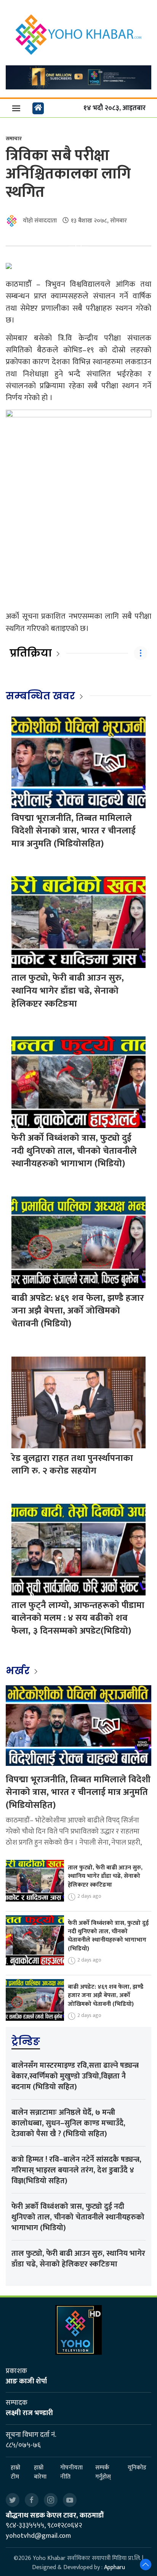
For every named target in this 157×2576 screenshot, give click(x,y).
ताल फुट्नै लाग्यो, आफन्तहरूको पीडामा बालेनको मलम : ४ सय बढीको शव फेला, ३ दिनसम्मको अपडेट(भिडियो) (78, 1618)
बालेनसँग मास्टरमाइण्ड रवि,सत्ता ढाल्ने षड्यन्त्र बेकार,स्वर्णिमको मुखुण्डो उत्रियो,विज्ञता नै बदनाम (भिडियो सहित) (75, 2076)
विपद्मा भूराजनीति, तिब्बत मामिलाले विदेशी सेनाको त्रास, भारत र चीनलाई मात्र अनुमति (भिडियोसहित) (74, 831)
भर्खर (19, 1671)
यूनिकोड (137, 2468)
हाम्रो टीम (15, 2472)
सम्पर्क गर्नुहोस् (103, 2472)
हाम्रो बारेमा (40, 2472)
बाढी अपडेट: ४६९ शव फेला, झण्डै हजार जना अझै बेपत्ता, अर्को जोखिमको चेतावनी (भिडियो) (78, 1311)
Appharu (115, 2567)
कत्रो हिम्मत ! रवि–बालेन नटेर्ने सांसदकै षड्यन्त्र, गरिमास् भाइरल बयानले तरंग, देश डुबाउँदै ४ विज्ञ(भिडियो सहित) (76, 2170)
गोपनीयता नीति (71, 2472)
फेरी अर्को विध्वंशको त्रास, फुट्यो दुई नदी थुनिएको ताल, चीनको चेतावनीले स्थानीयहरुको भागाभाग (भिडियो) (74, 1151)
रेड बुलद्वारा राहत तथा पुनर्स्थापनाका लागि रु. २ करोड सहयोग (72, 1465)
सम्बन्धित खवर (40, 696)
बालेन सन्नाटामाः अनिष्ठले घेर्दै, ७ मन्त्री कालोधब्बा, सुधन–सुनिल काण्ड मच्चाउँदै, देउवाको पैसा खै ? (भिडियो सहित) (68, 2123)
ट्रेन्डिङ (26, 2041)
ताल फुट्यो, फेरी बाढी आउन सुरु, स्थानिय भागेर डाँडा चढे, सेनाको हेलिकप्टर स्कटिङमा (68, 991)
